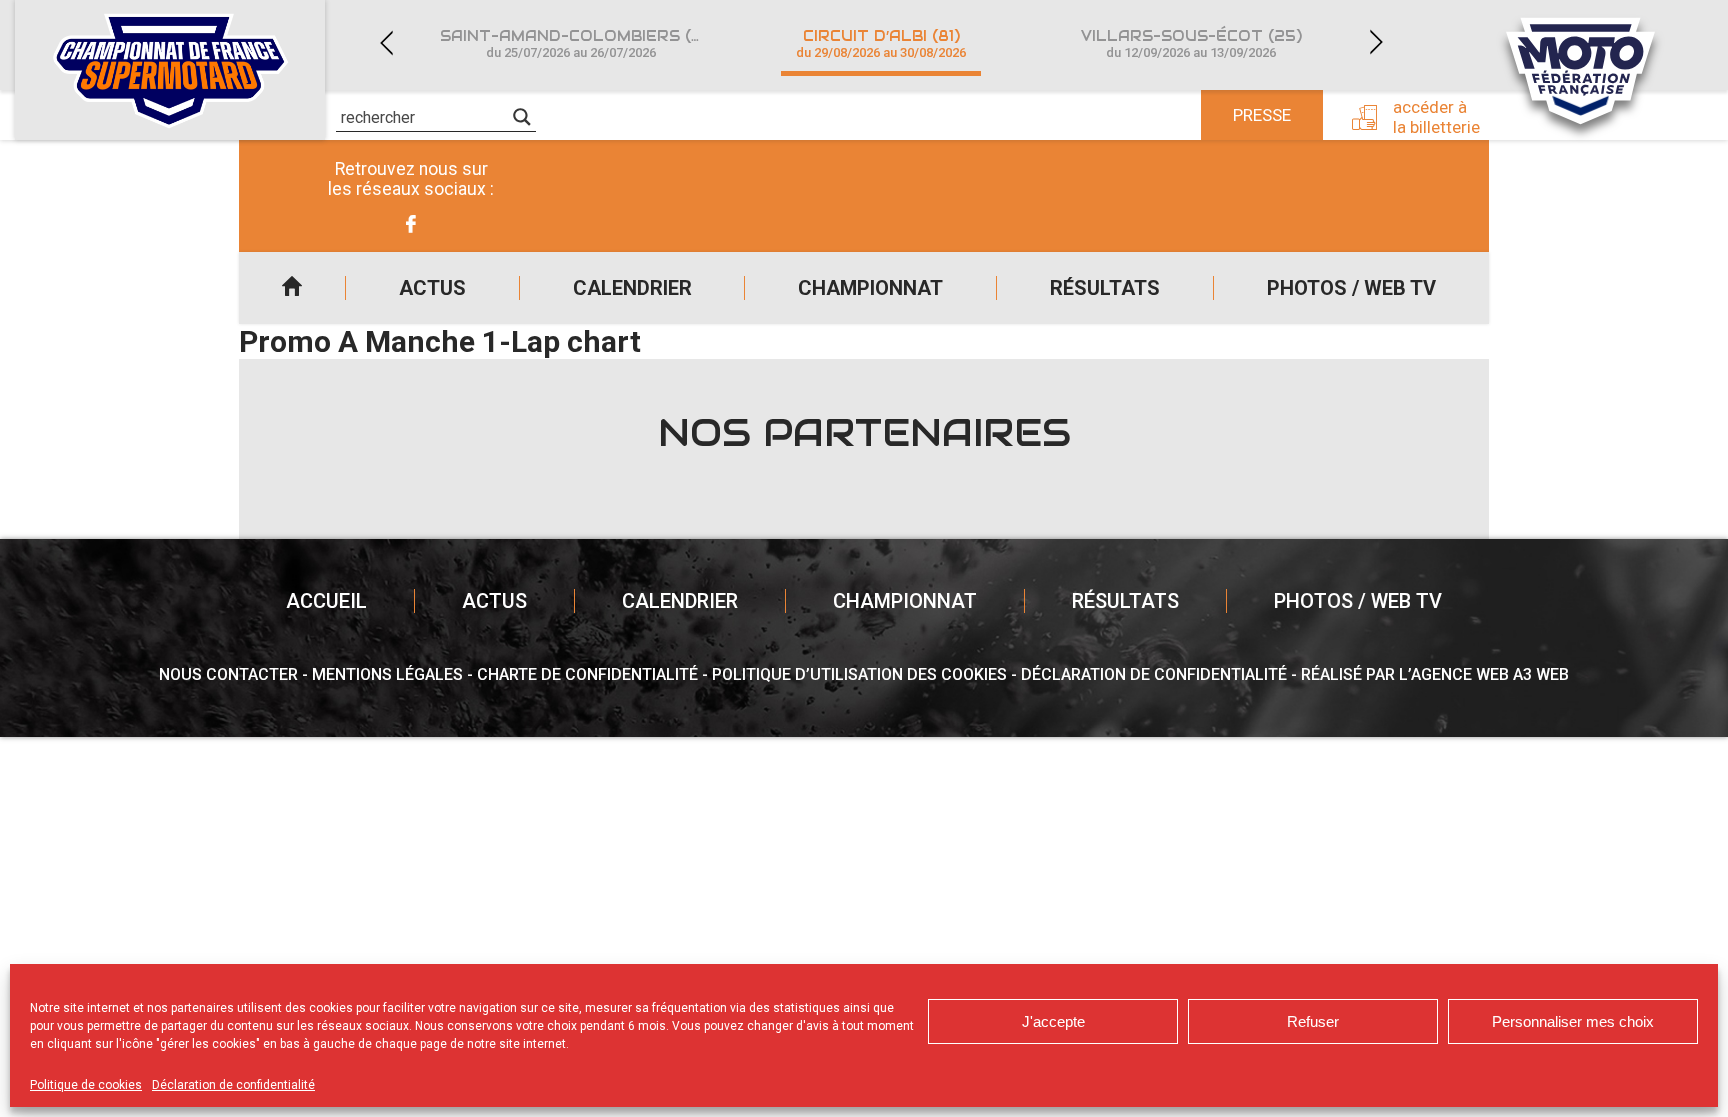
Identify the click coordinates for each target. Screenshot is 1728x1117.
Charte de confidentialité (587, 674)
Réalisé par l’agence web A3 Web (1435, 674)
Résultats (1105, 288)
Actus (432, 288)
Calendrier (632, 288)
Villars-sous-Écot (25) (1191, 43)
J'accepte (1053, 1021)
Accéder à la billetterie (1436, 117)
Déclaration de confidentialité (233, 1085)
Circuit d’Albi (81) (881, 43)
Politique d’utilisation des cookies (859, 674)
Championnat (870, 288)
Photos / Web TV (1351, 288)
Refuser (1313, 1021)
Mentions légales (387, 674)
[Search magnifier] (522, 117)
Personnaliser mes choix (1573, 1021)
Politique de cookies (86, 1085)
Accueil (292, 288)
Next (1376, 42)
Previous (386, 42)
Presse (1262, 115)
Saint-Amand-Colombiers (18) (576, 43)
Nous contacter (228, 674)
